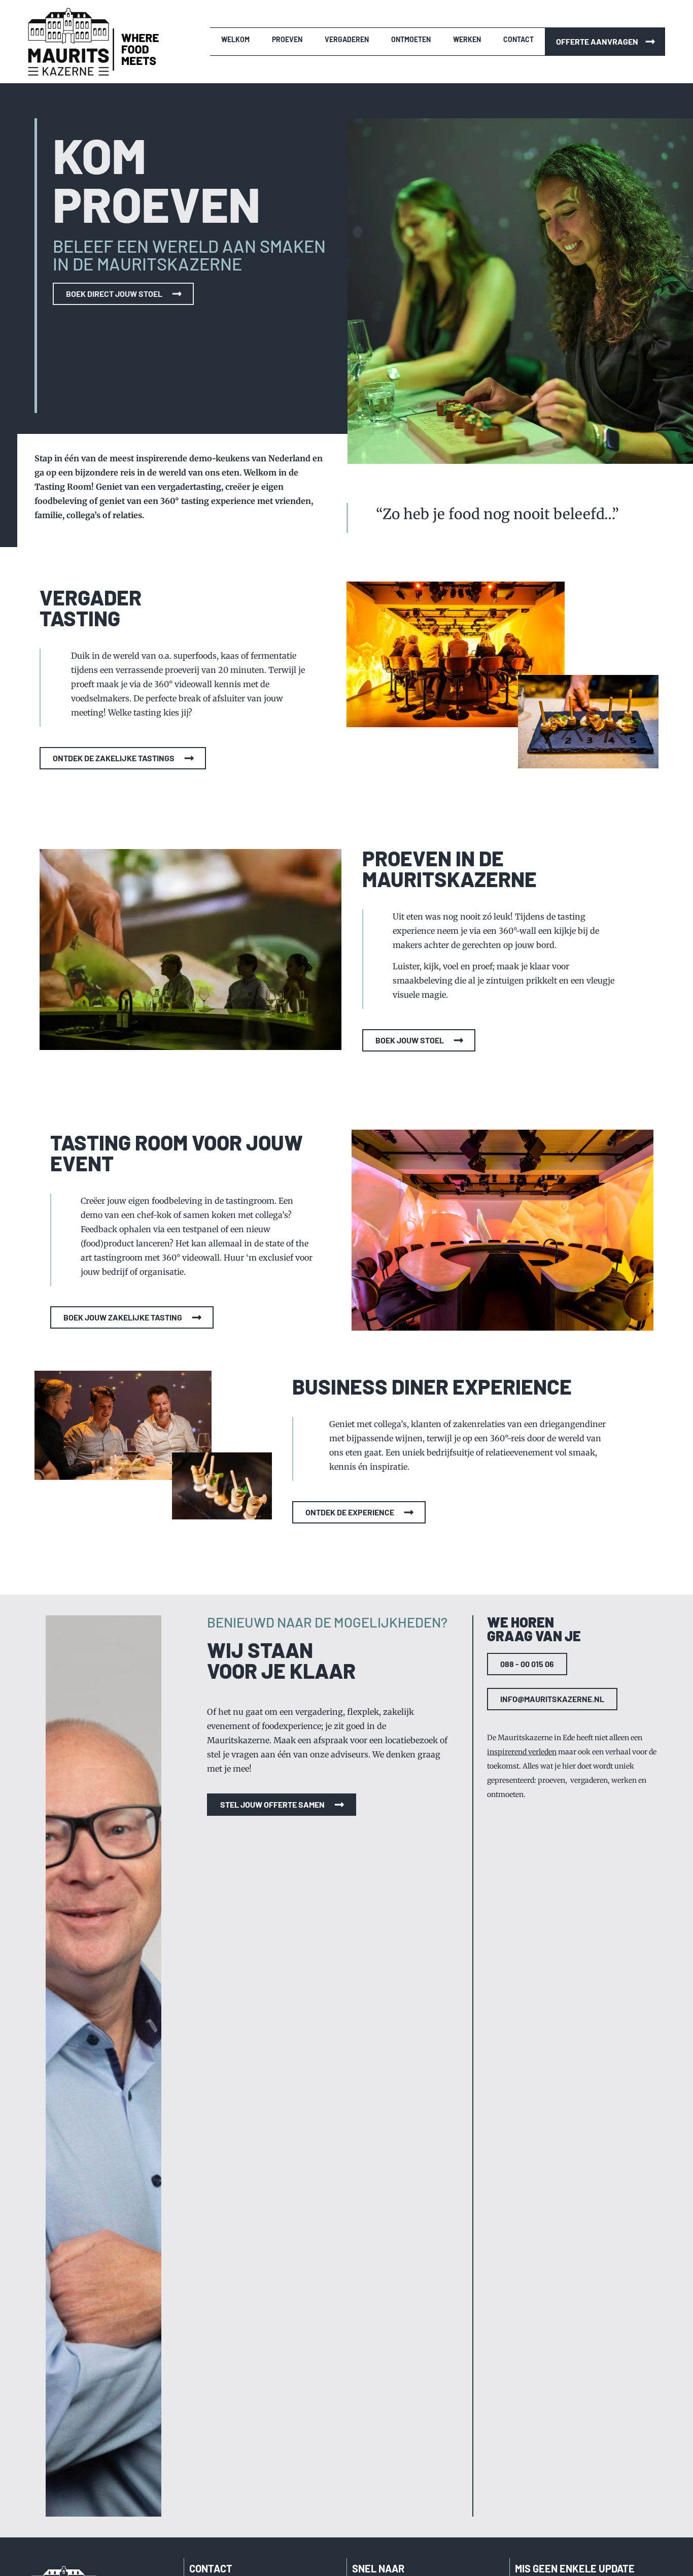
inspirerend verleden (522, 1752)
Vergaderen (347, 39)
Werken (467, 39)
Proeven (287, 39)
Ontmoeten (411, 39)
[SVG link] (68, 42)
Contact (518, 39)
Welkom (235, 39)
